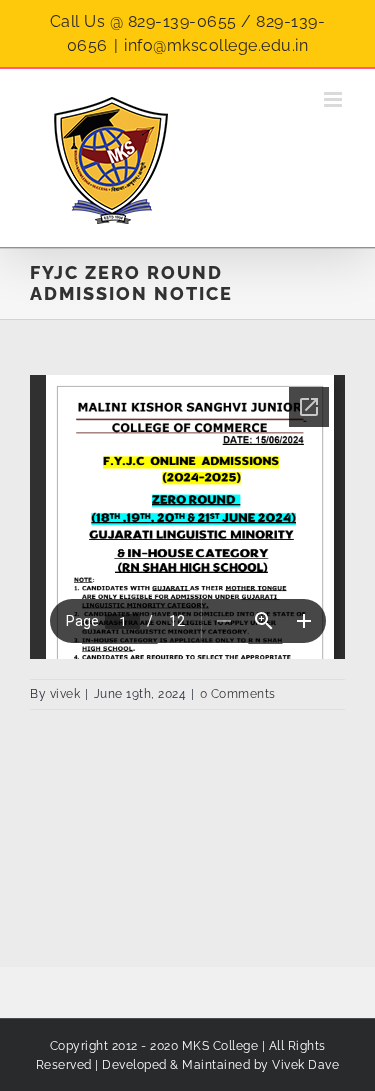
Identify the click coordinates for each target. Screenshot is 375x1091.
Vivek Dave (305, 1065)
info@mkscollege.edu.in (216, 45)
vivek (65, 694)
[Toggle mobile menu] (335, 99)
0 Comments (238, 694)
